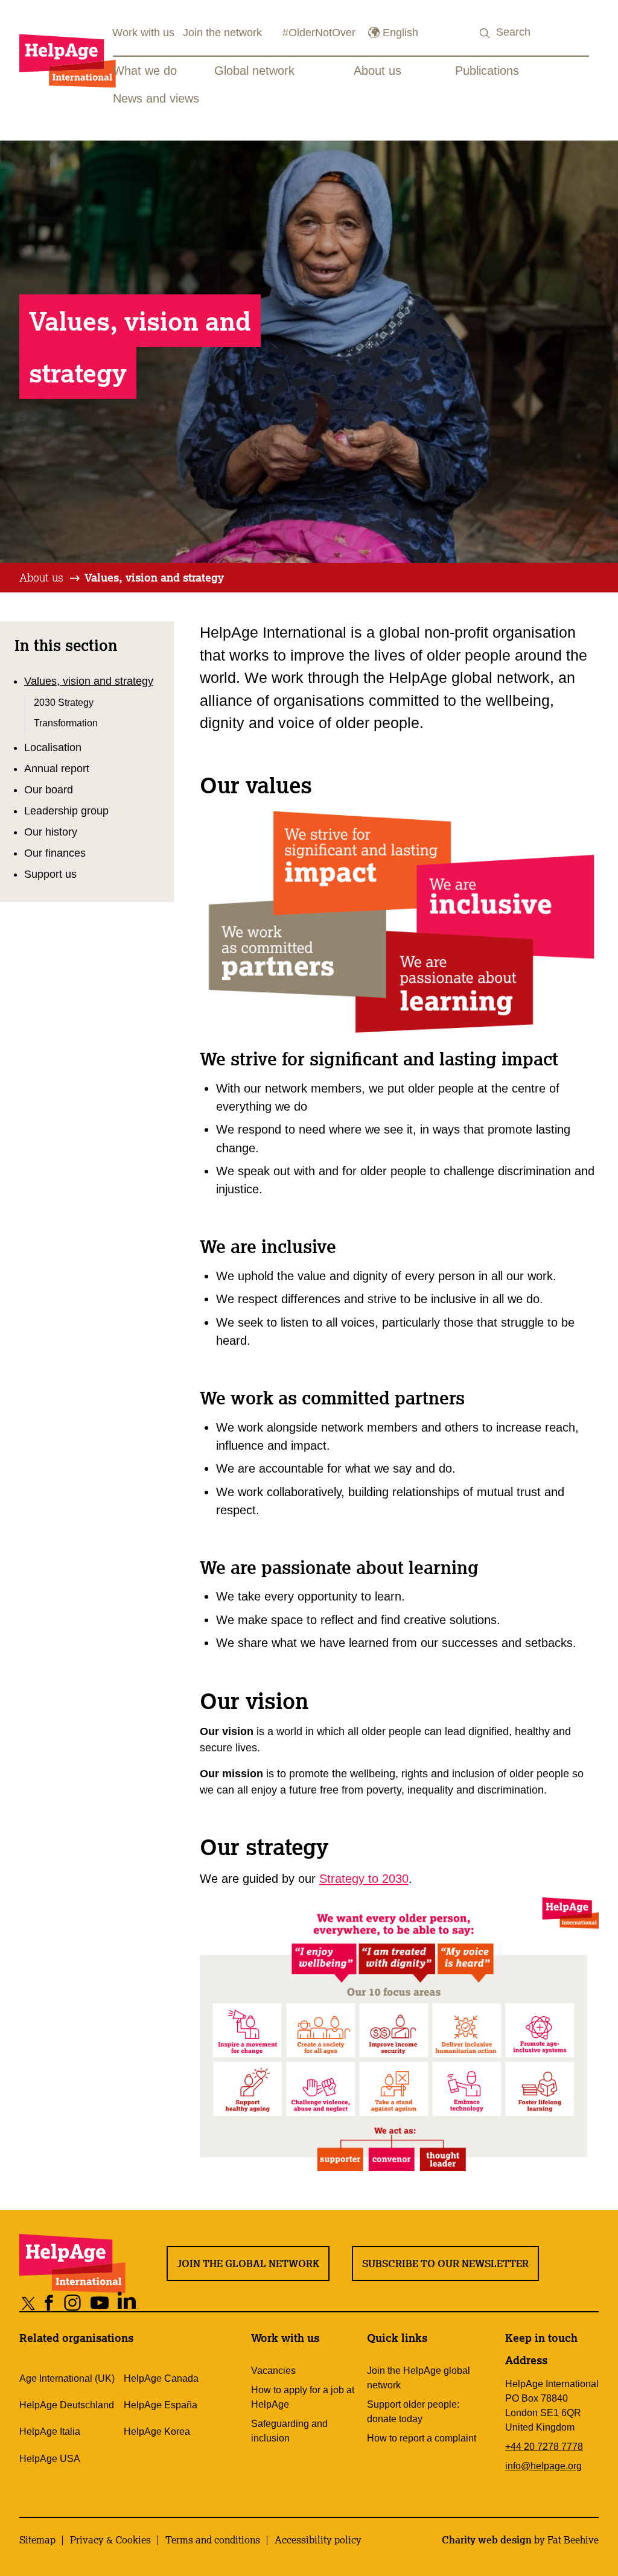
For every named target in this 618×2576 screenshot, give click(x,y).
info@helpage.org (543, 2466)
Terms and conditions (213, 2540)
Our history (51, 832)
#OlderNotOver (319, 33)
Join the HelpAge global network (419, 2378)
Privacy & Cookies (110, 2540)
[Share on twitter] (29, 2303)
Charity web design (487, 2540)
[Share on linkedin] (127, 2303)
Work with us (143, 33)
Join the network (222, 33)
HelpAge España (161, 2405)
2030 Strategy (64, 702)
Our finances (55, 853)
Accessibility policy (318, 2540)
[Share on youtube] (100, 2303)
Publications (487, 71)
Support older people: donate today (413, 2412)
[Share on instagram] (73, 2303)
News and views (156, 98)
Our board (49, 790)
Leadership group (66, 811)
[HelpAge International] (68, 61)
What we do (145, 71)
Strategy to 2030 (364, 1879)
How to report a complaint (422, 2438)
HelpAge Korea (157, 2432)
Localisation (53, 747)
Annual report (57, 769)
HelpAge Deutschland (67, 2405)
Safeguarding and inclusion (289, 2431)
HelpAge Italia (50, 2432)
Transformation (66, 723)
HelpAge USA (50, 2459)
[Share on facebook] (49, 2303)
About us (377, 71)
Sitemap (37, 2540)
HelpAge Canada (161, 2378)
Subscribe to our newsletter (445, 2264)
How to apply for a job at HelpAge (303, 2397)
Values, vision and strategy (154, 577)
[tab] (50, 578)
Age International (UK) (67, 2378)
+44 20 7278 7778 (544, 2447)
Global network (254, 71)
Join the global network (248, 2264)
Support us (50, 874)
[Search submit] (485, 33)
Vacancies (273, 2371)
